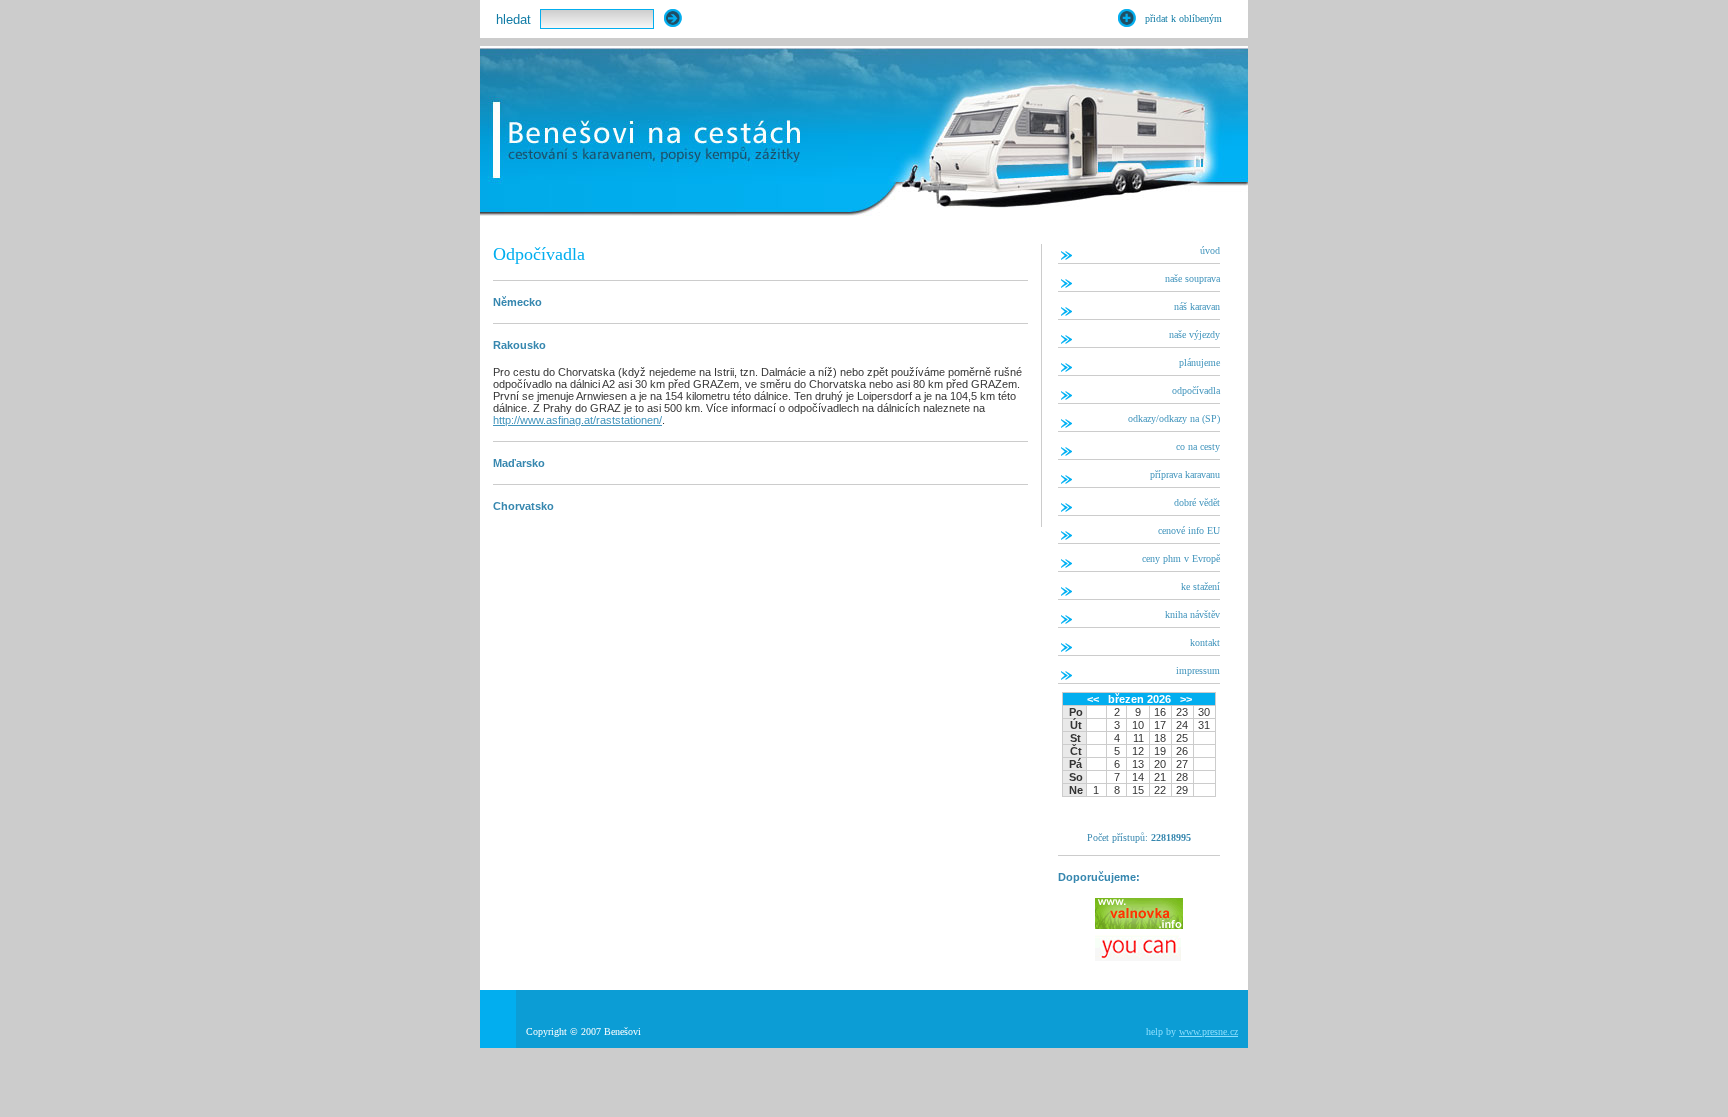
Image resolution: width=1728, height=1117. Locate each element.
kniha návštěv (1192, 614)
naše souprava (1192, 278)
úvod (1210, 250)
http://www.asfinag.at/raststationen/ (577, 420)
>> (1186, 699)
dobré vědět (1197, 502)
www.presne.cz (1208, 1031)
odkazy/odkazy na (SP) (1174, 418)
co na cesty (1198, 446)
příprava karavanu (1185, 474)
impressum (1198, 670)
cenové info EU (1189, 530)
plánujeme (1199, 362)
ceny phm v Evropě (1181, 558)
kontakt (1205, 642)
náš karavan (1197, 306)
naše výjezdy (1194, 334)
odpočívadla (1196, 390)
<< (1093, 699)
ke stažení (1200, 586)
